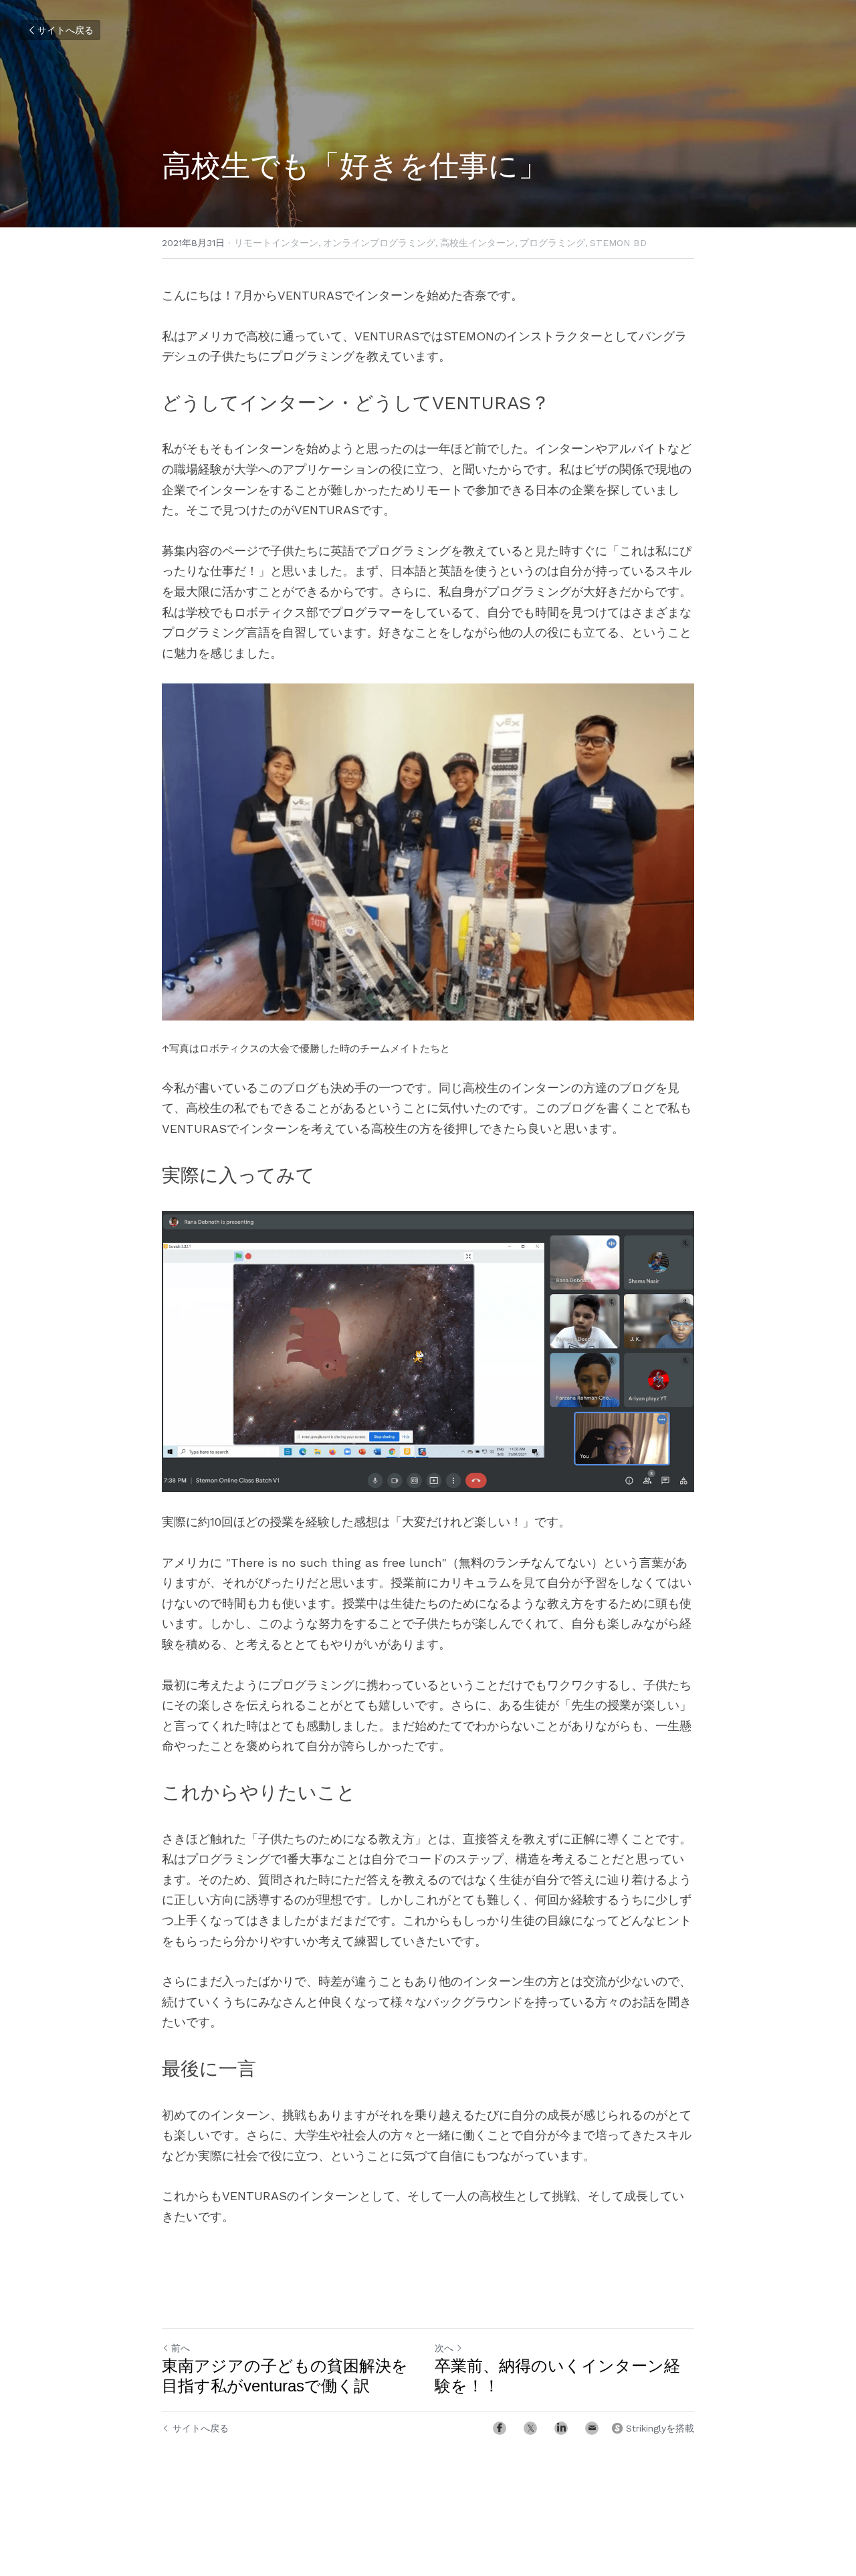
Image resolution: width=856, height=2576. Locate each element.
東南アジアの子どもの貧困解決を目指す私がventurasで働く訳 (285, 2376)
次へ (444, 2348)
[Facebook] (500, 2428)
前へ (181, 2348)
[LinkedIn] (561, 2428)
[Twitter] (530, 2428)
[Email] (592, 2428)
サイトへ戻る (66, 30)
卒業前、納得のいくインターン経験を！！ (557, 2376)
